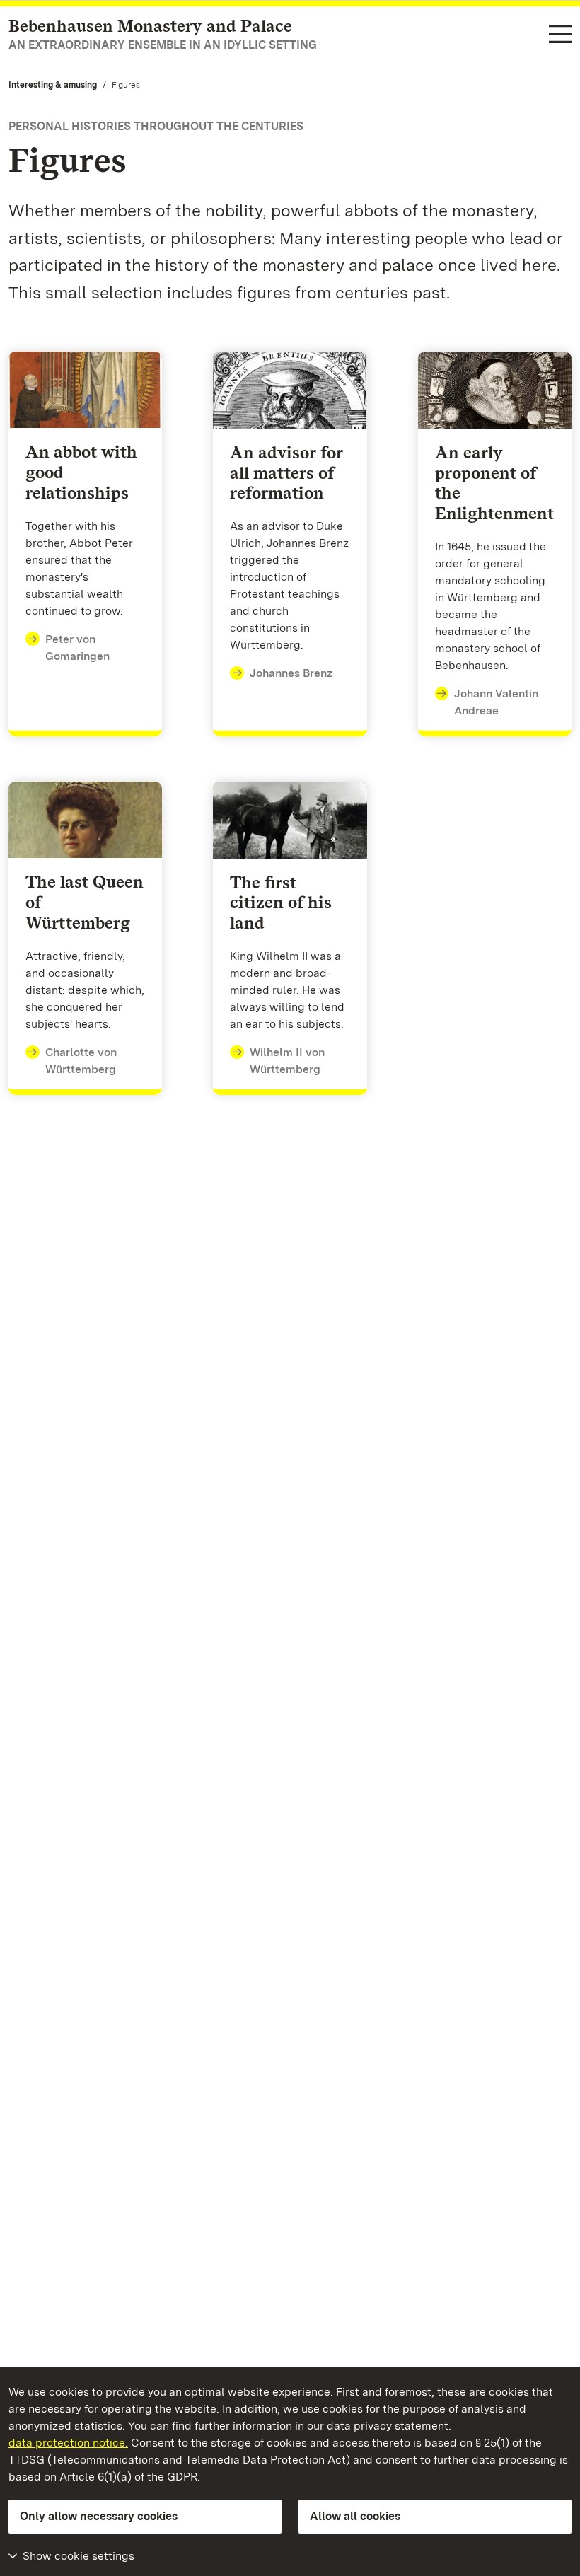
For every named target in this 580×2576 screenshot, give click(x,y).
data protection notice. (68, 2443)
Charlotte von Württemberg (81, 1061)
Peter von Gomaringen (77, 648)
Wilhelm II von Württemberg (287, 1061)
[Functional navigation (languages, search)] (560, 35)
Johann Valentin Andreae (496, 702)
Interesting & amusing (53, 85)
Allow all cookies (355, 2516)
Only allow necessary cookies (99, 2516)
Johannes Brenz (291, 673)
